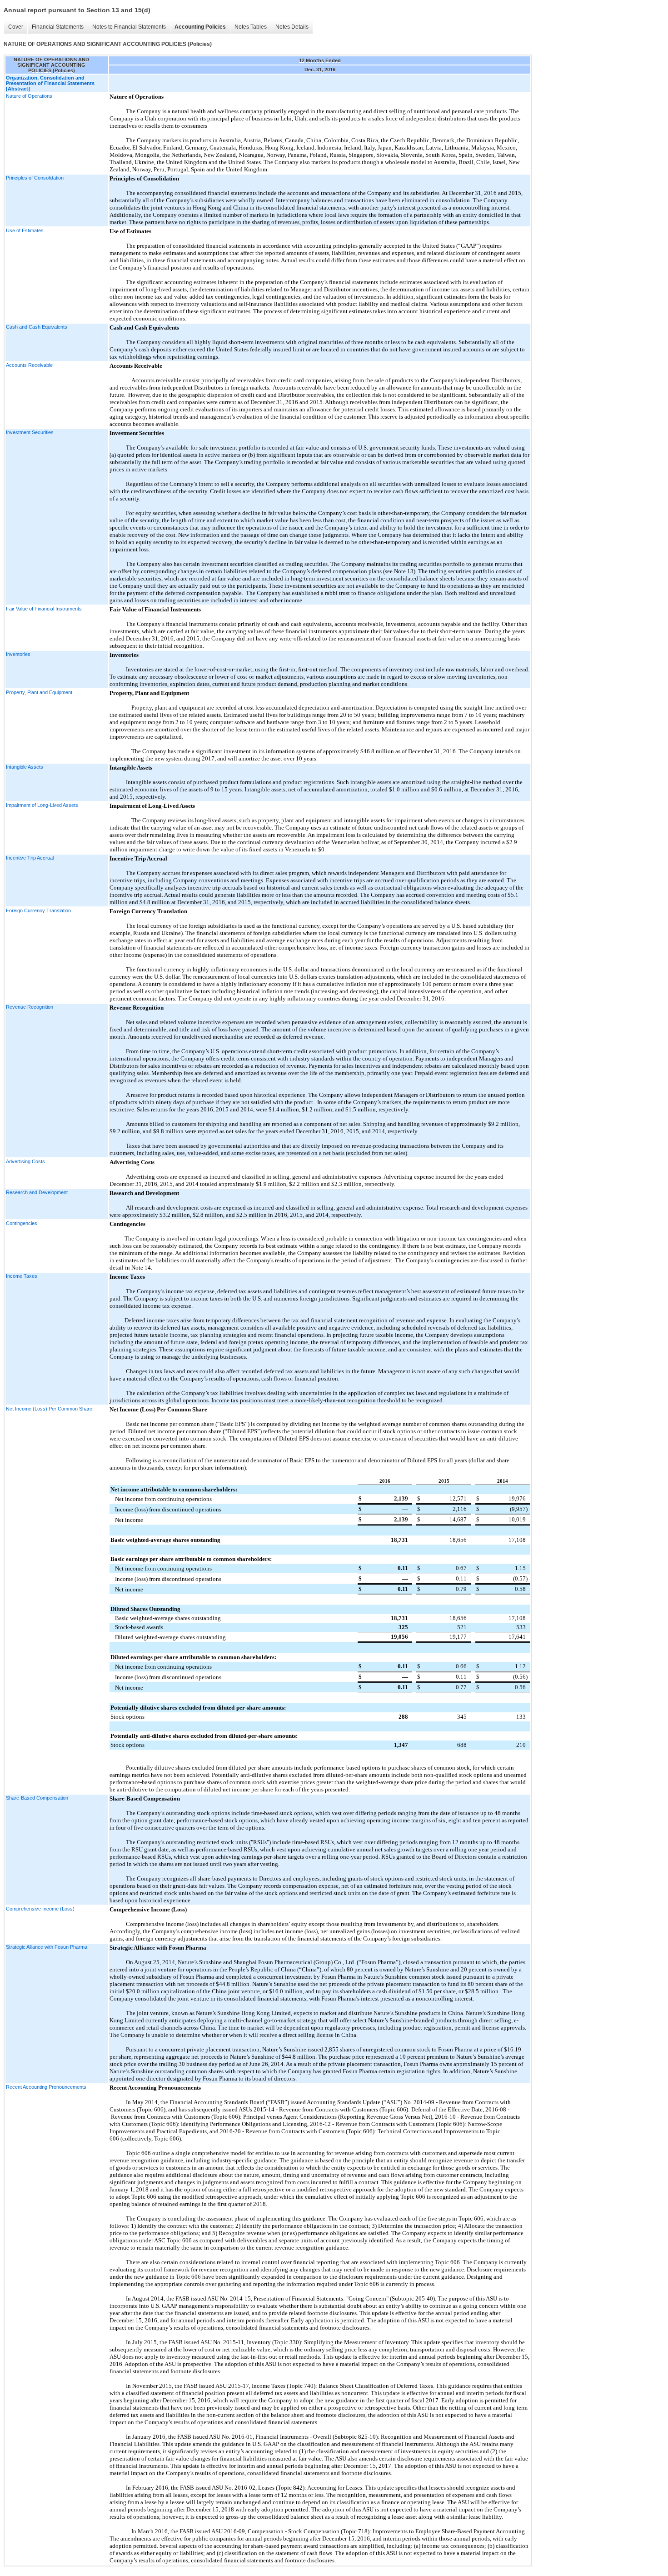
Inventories (18, 654)
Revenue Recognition (30, 1007)
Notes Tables (251, 27)
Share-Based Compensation (37, 1798)
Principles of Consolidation (35, 178)
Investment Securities (30, 432)
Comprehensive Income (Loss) (40, 1909)
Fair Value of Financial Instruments (44, 609)
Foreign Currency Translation (38, 910)
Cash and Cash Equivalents (37, 327)
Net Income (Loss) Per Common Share (49, 1409)
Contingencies (22, 1223)
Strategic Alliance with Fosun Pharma (47, 1947)
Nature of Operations (29, 96)
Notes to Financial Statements (129, 27)
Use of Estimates (25, 230)
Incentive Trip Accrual (30, 858)
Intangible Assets (25, 767)
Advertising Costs (25, 1161)
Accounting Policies (200, 27)
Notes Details (292, 27)
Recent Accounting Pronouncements (46, 2087)
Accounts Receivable (29, 365)
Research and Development (37, 1192)
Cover (16, 27)
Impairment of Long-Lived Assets (42, 805)
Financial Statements (58, 27)
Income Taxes (22, 1276)
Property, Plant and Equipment (39, 692)
